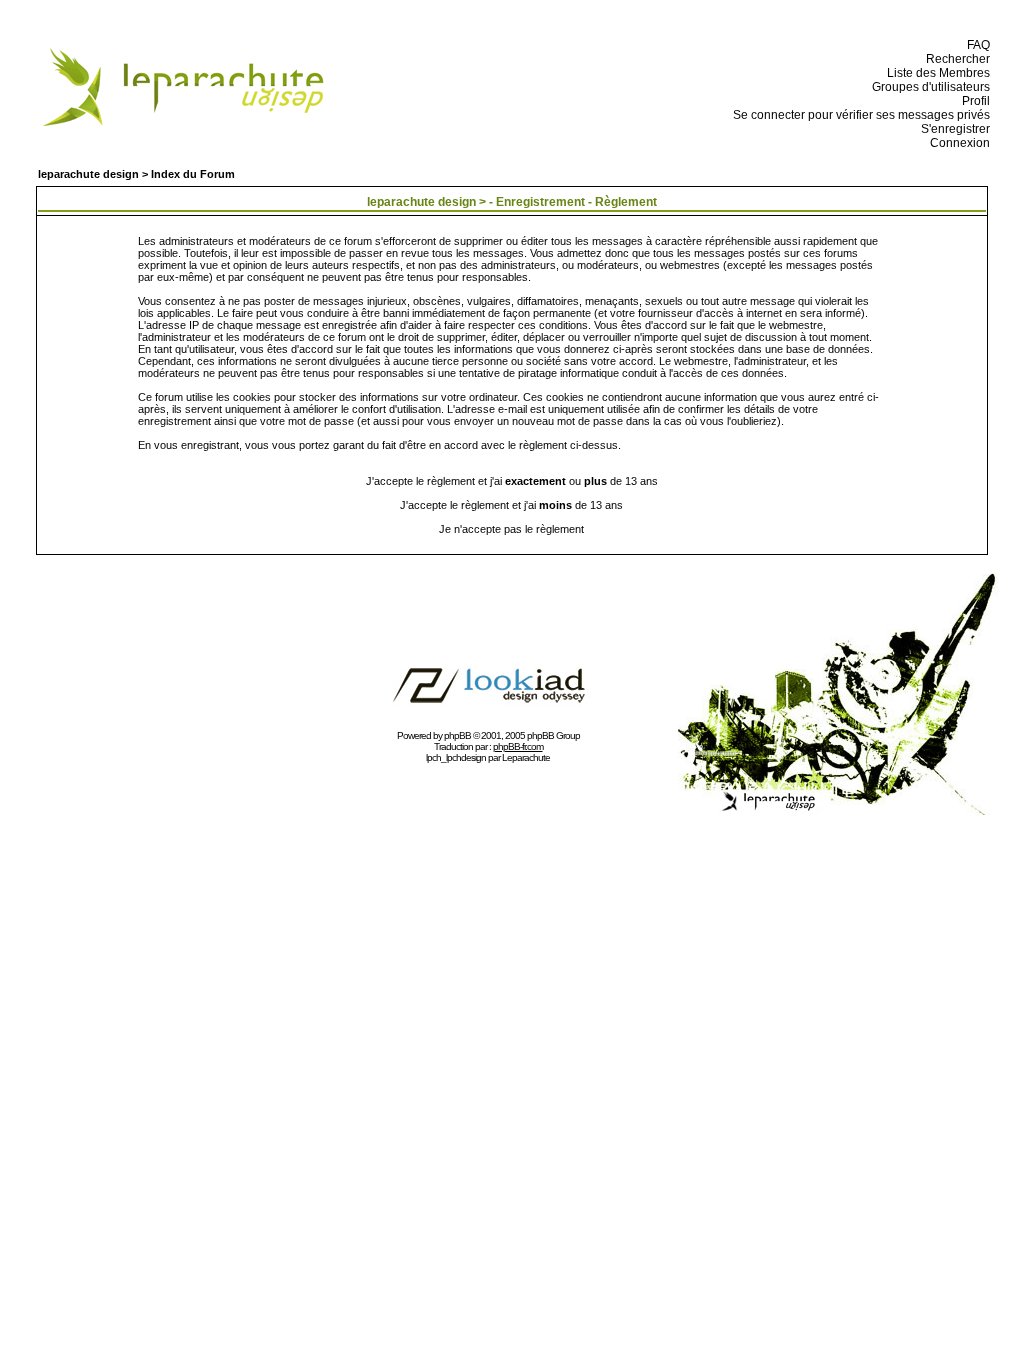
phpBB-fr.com (518, 746)
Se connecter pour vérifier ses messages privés (858, 115)
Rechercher (955, 59)
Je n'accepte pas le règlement (511, 529)
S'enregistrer (952, 129)
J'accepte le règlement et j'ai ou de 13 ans (512, 481)
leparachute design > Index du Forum (136, 174)
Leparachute (526, 757)
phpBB (457, 735)
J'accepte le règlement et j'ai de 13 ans (511, 505)
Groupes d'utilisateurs (928, 87)
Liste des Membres (935, 73)
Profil (973, 101)
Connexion (957, 143)
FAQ (975, 45)
